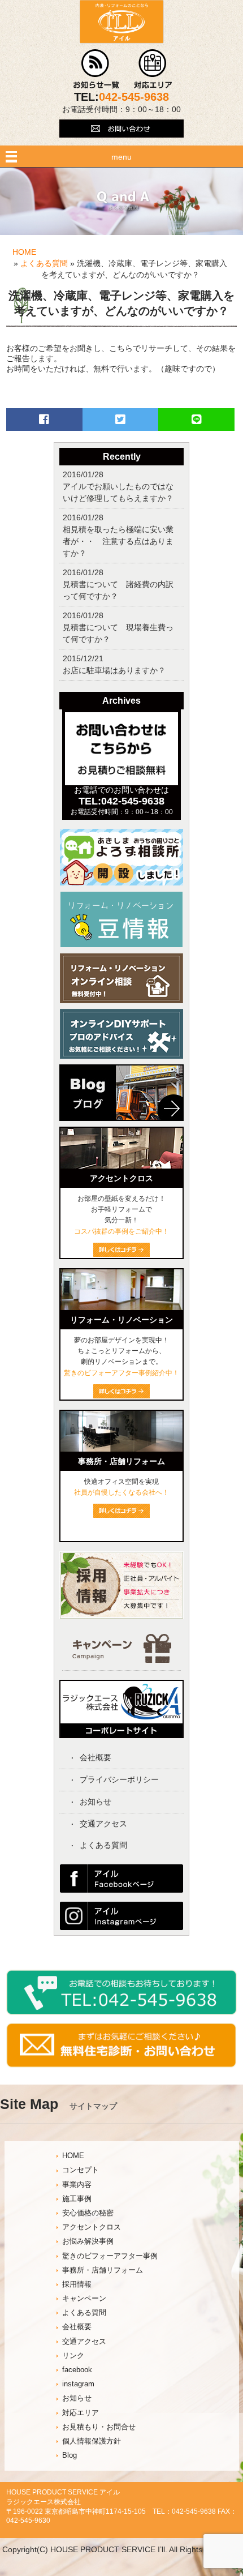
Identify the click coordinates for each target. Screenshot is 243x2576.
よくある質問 (44, 263)
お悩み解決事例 (88, 2241)
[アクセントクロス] (121, 1166)
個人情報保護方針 (92, 2441)
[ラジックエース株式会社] (121, 1734)
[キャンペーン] (122, 1660)
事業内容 (77, 2185)
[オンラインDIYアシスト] (121, 1056)
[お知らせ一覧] (96, 86)
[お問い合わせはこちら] (121, 143)
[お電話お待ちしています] (121, 2012)
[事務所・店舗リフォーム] (121, 1449)
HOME (24, 252)
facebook (77, 2370)
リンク (73, 2356)
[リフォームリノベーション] (121, 1307)
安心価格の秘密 (88, 2213)
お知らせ (96, 1802)
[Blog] (121, 1124)
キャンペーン (84, 2299)
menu (121, 157)
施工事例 (77, 2199)
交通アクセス (103, 1824)
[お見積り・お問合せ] (121, 2065)
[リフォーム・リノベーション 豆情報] (121, 945)
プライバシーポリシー (119, 1779)
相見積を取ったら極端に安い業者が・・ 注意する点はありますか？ (118, 541)
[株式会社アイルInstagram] (121, 1927)
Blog (70, 2455)
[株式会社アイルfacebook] (121, 1890)
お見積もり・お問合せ (99, 2427)
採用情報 (77, 2284)
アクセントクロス (92, 2227)
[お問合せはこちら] (121, 782)
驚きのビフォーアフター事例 (110, 2256)
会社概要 (96, 1757)
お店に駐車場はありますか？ (114, 670)
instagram (78, 2384)
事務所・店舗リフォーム (103, 2270)
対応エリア (81, 2413)
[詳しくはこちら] (121, 1515)
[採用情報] (121, 1616)
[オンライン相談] (121, 1000)
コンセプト (81, 2170)
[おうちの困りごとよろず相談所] (121, 883)
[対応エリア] (153, 86)
